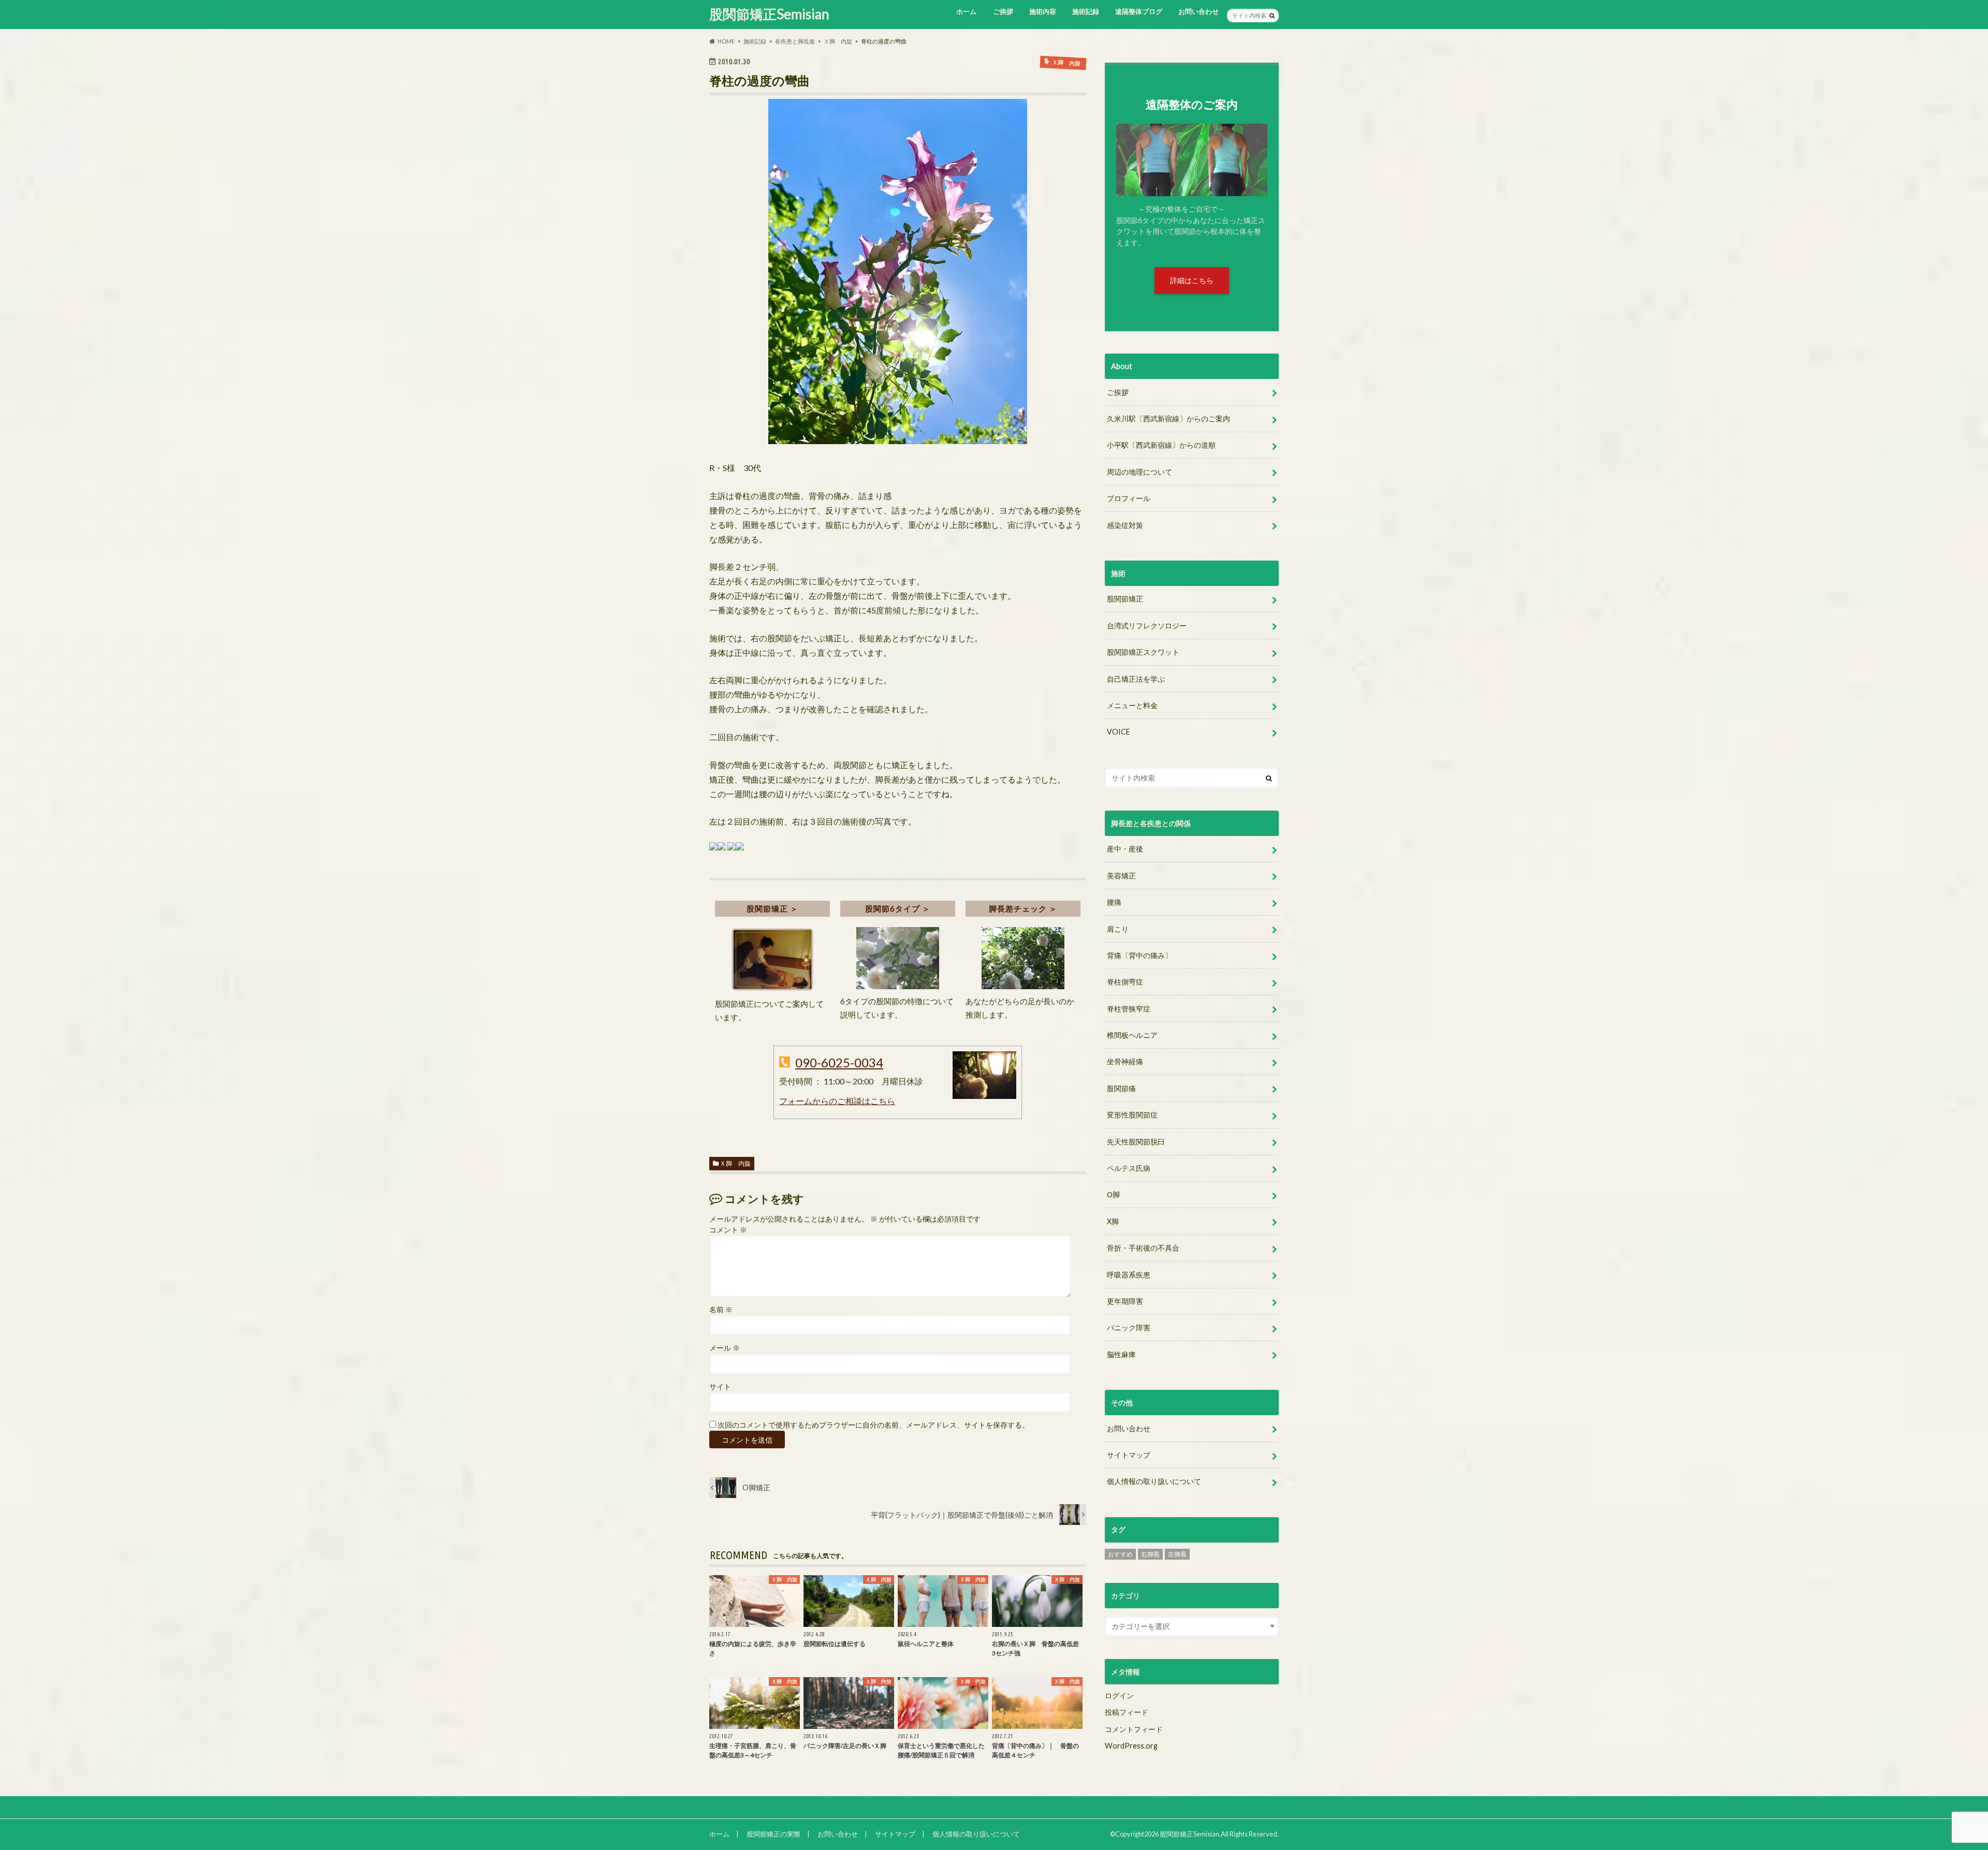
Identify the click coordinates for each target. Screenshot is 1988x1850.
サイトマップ (1129, 1455)
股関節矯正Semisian (769, 14)
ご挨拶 (1003, 11)
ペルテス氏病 (1129, 1168)
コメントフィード (1134, 1729)
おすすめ (1120, 1554)
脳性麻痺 (1121, 1354)
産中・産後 (1125, 849)
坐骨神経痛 (1125, 1061)
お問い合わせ (1198, 11)
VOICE (1119, 732)
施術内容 (1043, 11)
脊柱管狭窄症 (1129, 1009)
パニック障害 (1129, 1327)
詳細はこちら (1192, 280)
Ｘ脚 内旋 (735, 1163)
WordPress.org (1131, 1746)
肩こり (1118, 929)
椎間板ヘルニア (1132, 1035)
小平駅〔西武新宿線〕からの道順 (1161, 445)
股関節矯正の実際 (773, 1834)
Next (1241, 141)
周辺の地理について (1139, 472)
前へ (1205, 141)
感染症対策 (1125, 525)
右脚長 (1150, 1554)
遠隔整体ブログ (1139, 11)
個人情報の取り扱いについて (1154, 1481)
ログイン (1119, 1695)
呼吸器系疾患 (1129, 1275)
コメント (728, 1230)
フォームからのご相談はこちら (837, 1101)
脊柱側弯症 (1125, 982)
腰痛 (1114, 902)
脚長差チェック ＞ (1023, 908)
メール (725, 1348)
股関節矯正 (1125, 599)
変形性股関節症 (1132, 1115)
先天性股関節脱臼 (1136, 1142)
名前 (721, 1310)
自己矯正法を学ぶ (1136, 679)
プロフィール (1129, 498)
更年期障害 (1125, 1301)
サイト (720, 1387)
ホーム (966, 11)
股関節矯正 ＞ (772, 908)
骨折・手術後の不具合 (1143, 1248)
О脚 (1113, 1194)
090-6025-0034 (839, 1062)
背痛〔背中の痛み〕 (1139, 955)
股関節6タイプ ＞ (898, 908)
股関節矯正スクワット (1143, 652)
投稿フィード (1127, 1712)
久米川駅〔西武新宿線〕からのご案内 (1168, 419)
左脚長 (1177, 1554)
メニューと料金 (1132, 705)
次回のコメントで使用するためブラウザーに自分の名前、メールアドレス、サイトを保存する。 (873, 1425)
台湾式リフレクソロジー (1147, 626)
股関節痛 (1121, 1088)
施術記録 (1086, 11)
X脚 (1113, 1221)
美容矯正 (1121, 876)
